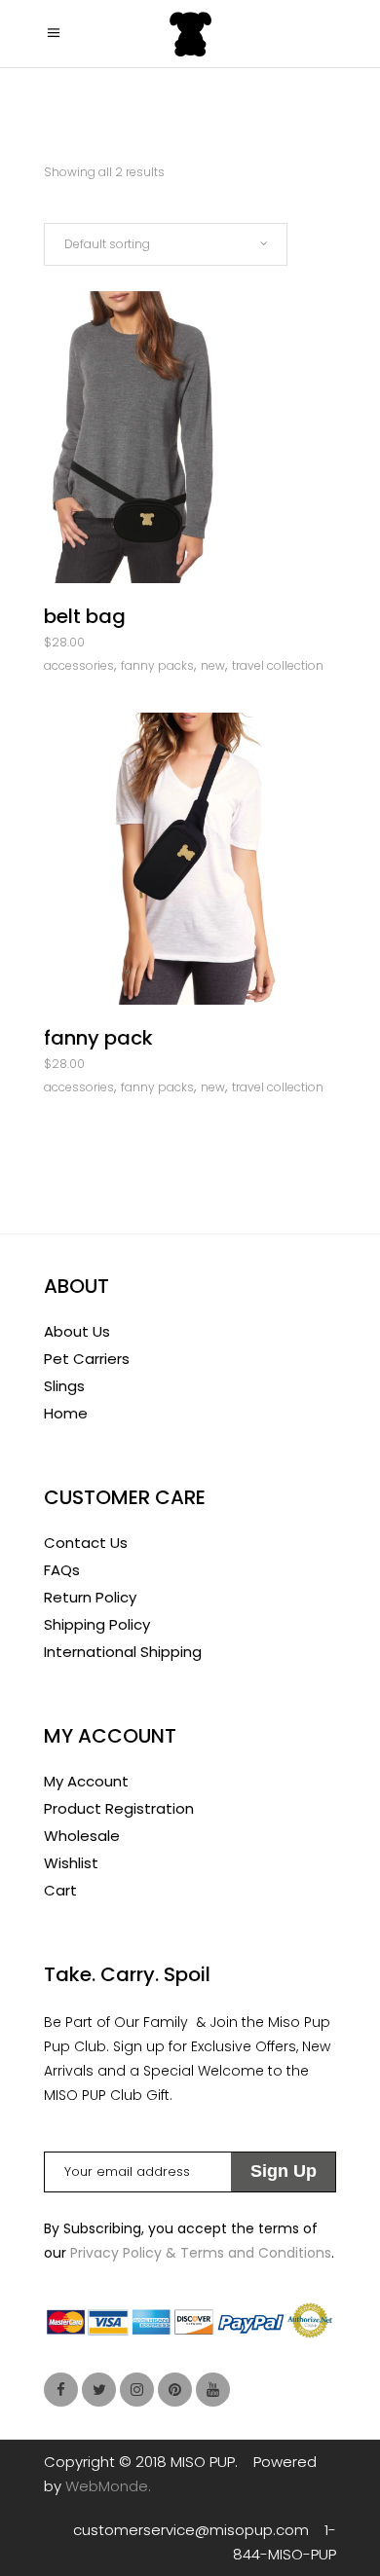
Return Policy (90, 1597)
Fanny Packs (157, 665)
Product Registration (119, 1808)
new (213, 665)
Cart (60, 1890)
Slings (64, 1386)
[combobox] (166, 244)
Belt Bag (85, 616)
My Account (86, 1781)
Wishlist (71, 1863)
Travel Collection (278, 665)
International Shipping (123, 1652)
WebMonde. (108, 2486)
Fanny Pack (98, 1038)
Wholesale (82, 1836)
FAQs (62, 1570)
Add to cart (134, 646)
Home (66, 1413)
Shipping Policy (97, 1624)
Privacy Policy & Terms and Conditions (201, 2253)
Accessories (79, 665)
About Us (77, 1331)
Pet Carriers (87, 1359)
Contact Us (86, 1543)
